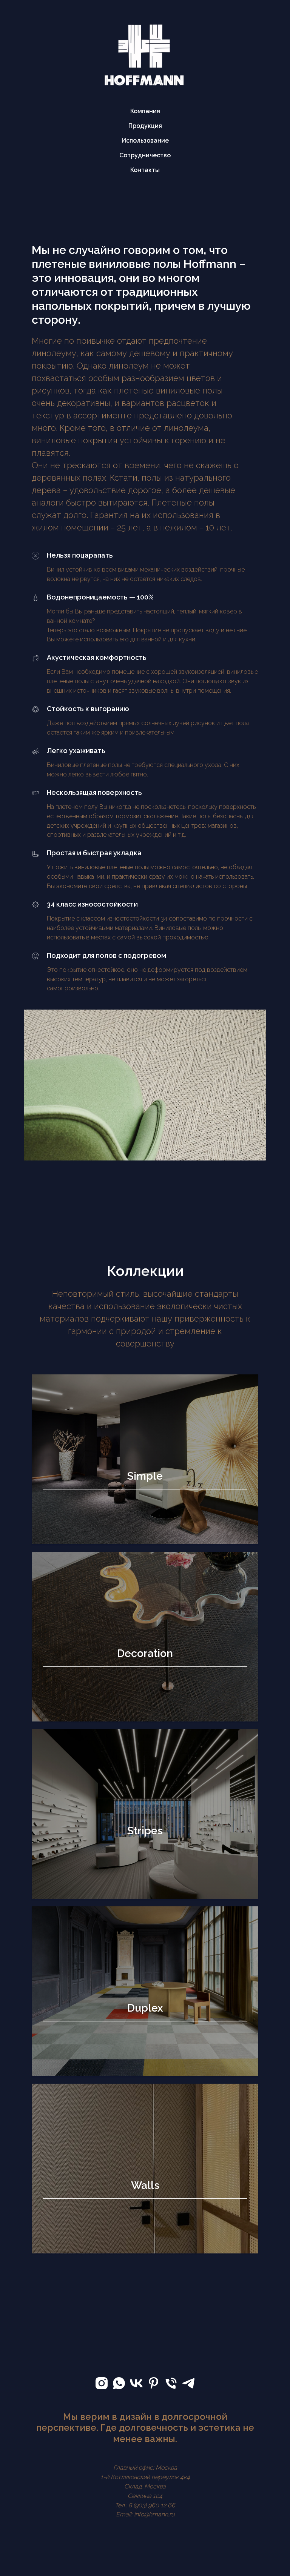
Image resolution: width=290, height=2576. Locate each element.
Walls (145, 2185)
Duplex (145, 2008)
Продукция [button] (145, 126)
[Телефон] (171, 2383)
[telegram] (188, 2383)
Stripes (145, 1831)
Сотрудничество (145, 155)
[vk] (136, 2383)
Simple (145, 1476)
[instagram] (102, 2383)
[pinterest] (154, 2383)
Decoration (145, 1653)
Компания (145, 111)
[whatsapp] (119, 2383)
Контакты (145, 170)
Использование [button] (145, 141)
